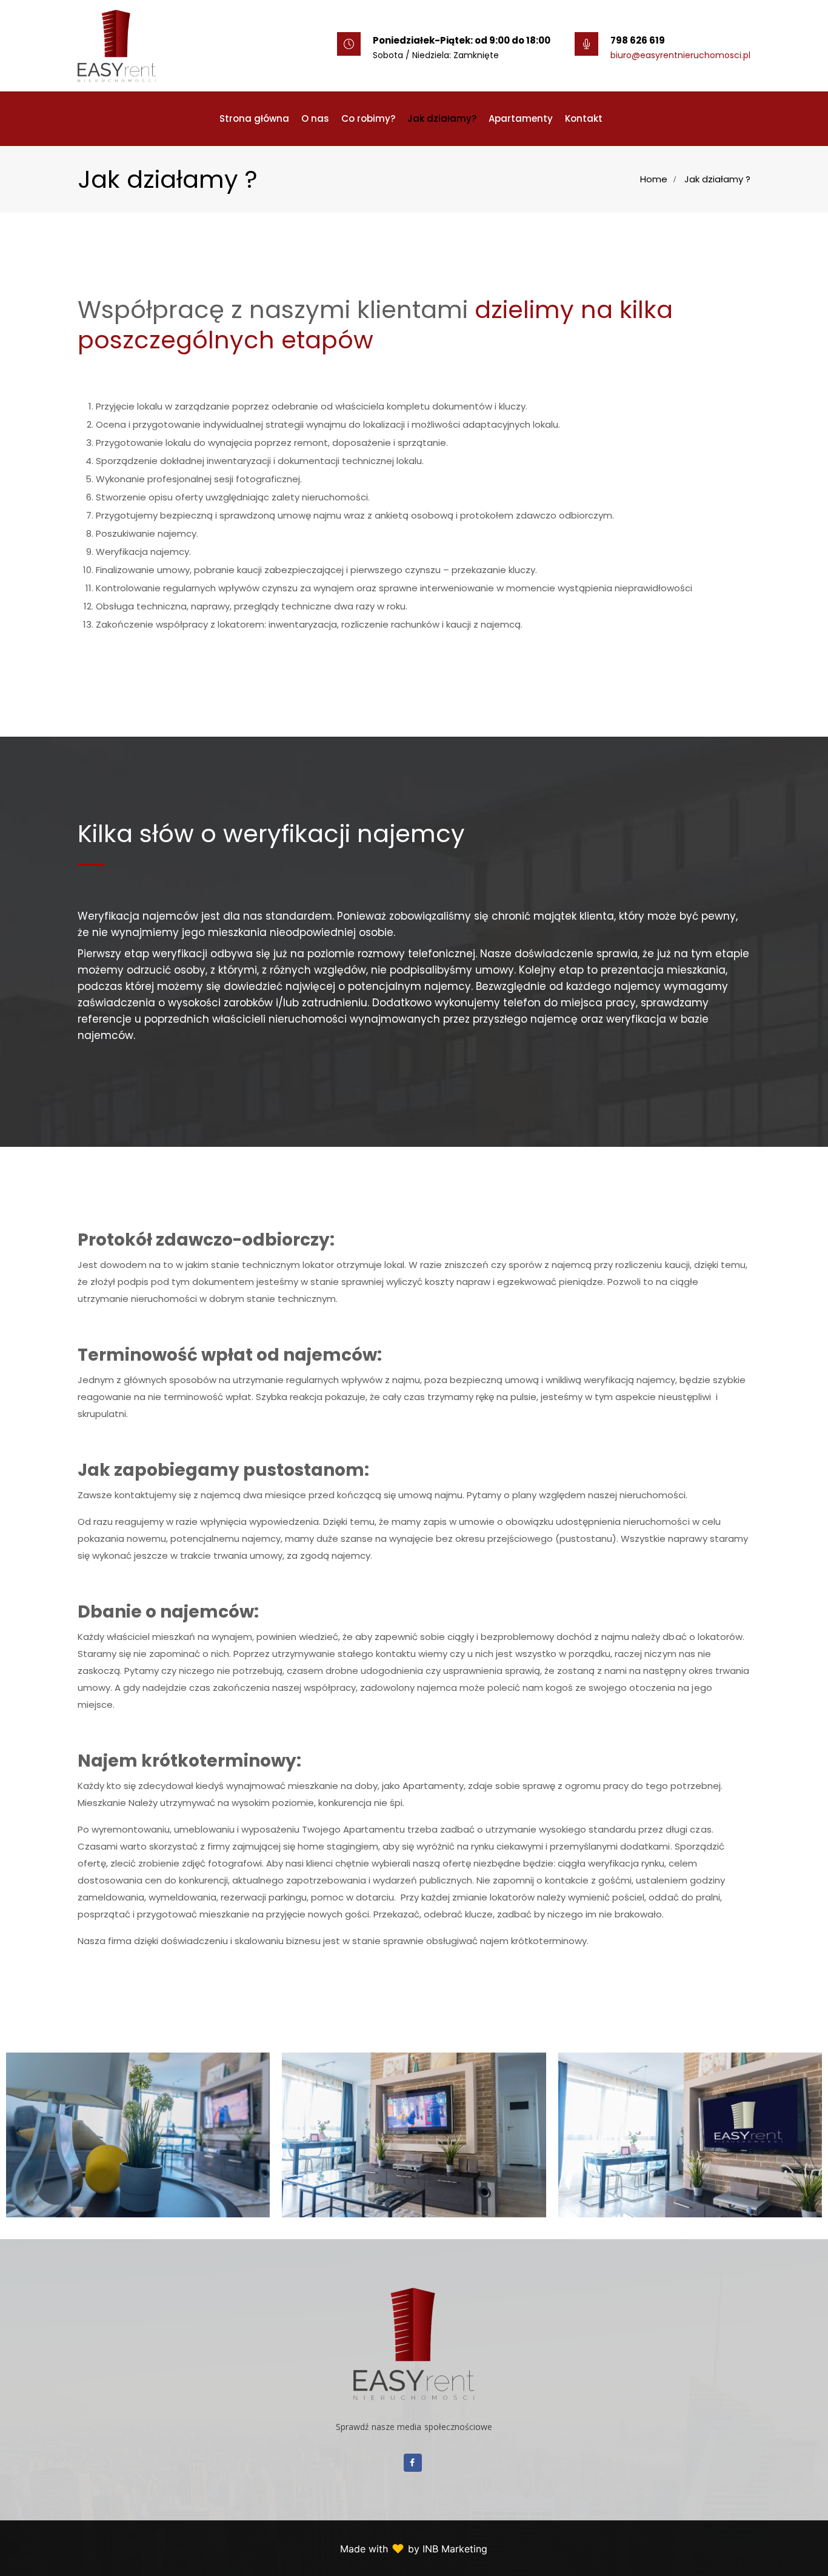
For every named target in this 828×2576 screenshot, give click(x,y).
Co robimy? (368, 118)
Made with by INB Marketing (414, 2549)
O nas (315, 118)
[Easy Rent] (117, 45)
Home (654, 179)
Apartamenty (521, 118)
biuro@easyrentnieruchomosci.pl (680, 55)
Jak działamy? (442, 118)
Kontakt (584, 118)
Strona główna (254, 118)
